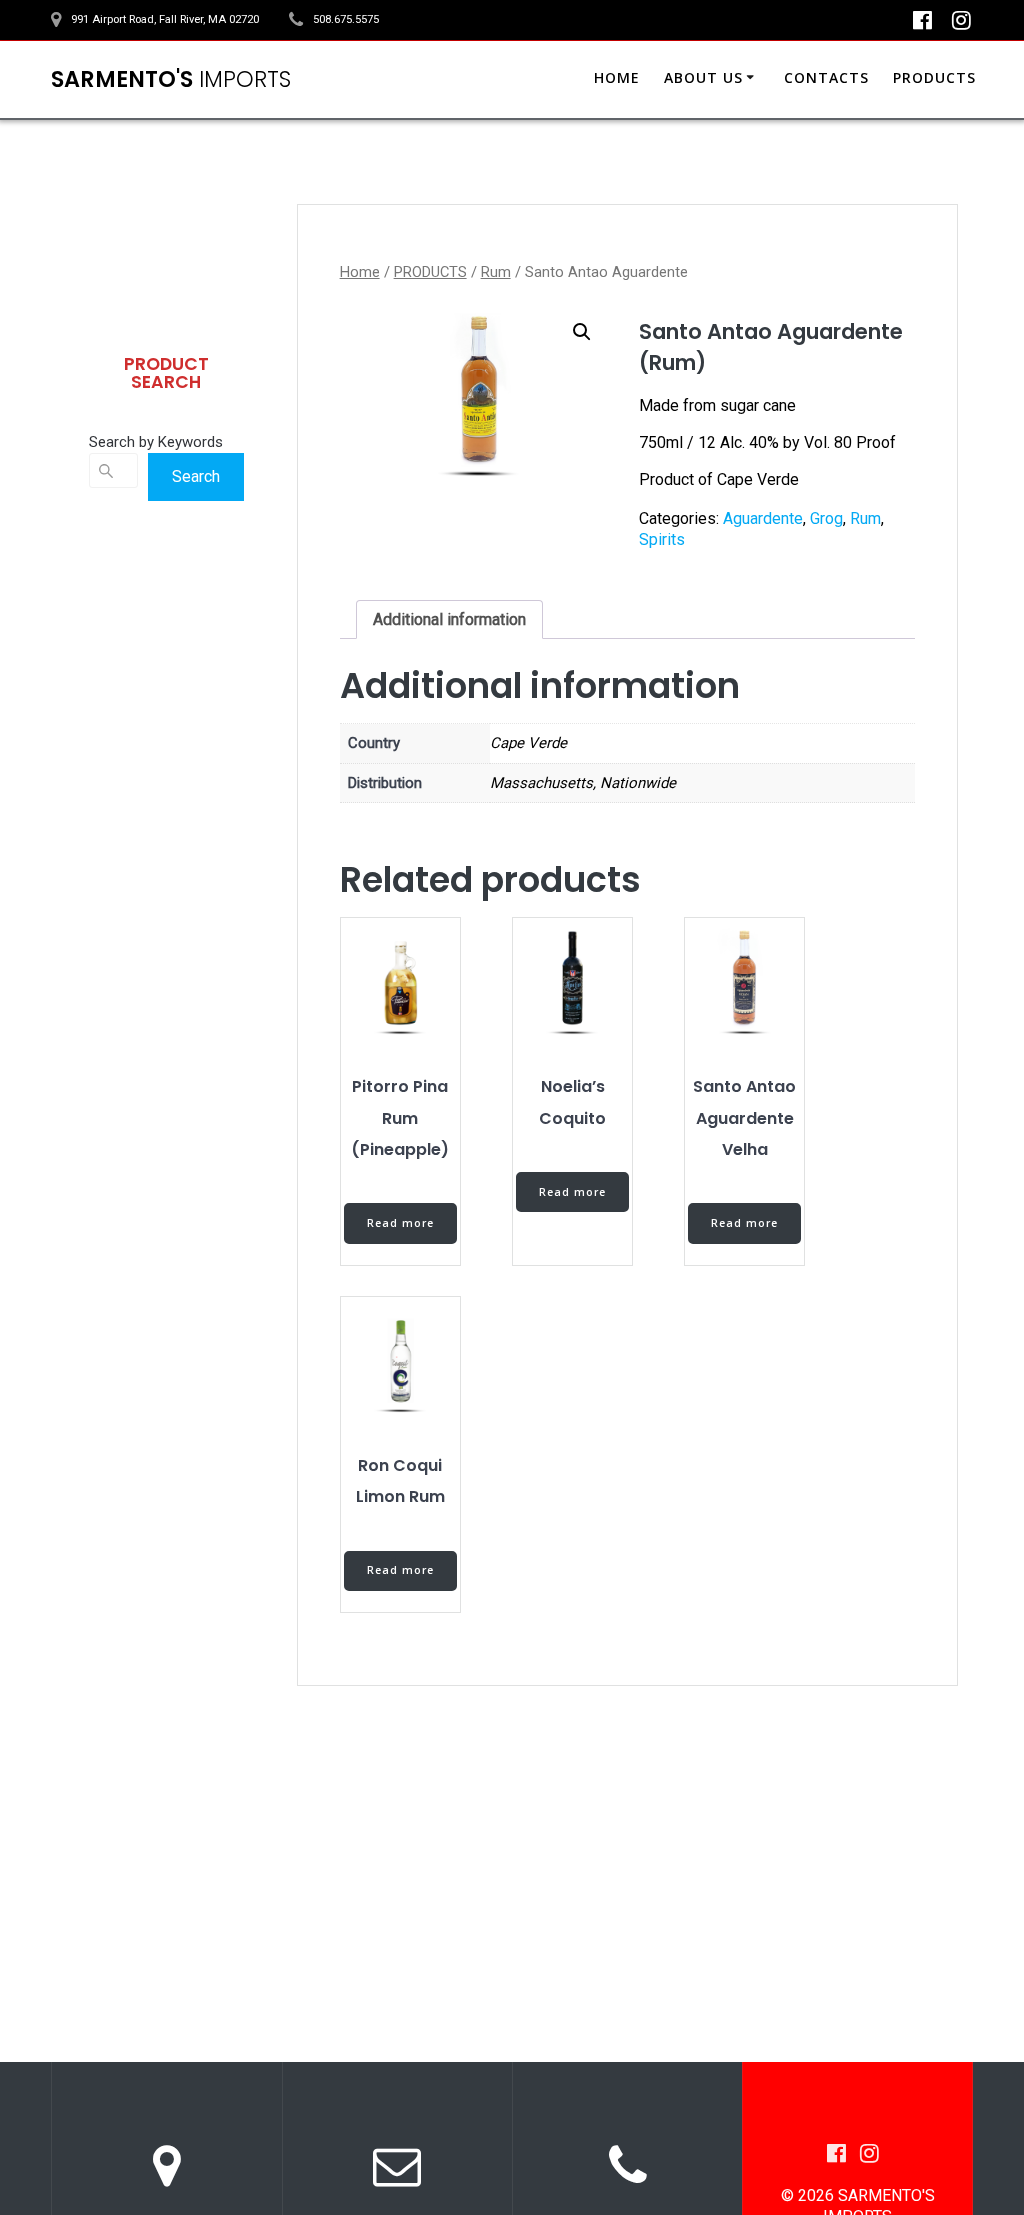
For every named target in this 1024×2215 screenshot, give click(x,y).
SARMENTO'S (171, 79)
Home (360, 272)
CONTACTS (826, 77)
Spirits (662, 539)
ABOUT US (703, 77)
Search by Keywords (156, 442)
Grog (826, 518)
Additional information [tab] (449, 619)
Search (196, 476)
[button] (582, 332)
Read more (400, 1223)
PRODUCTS (934, 77)
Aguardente (763, 518)
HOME (617, 77)
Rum (496, 272)
